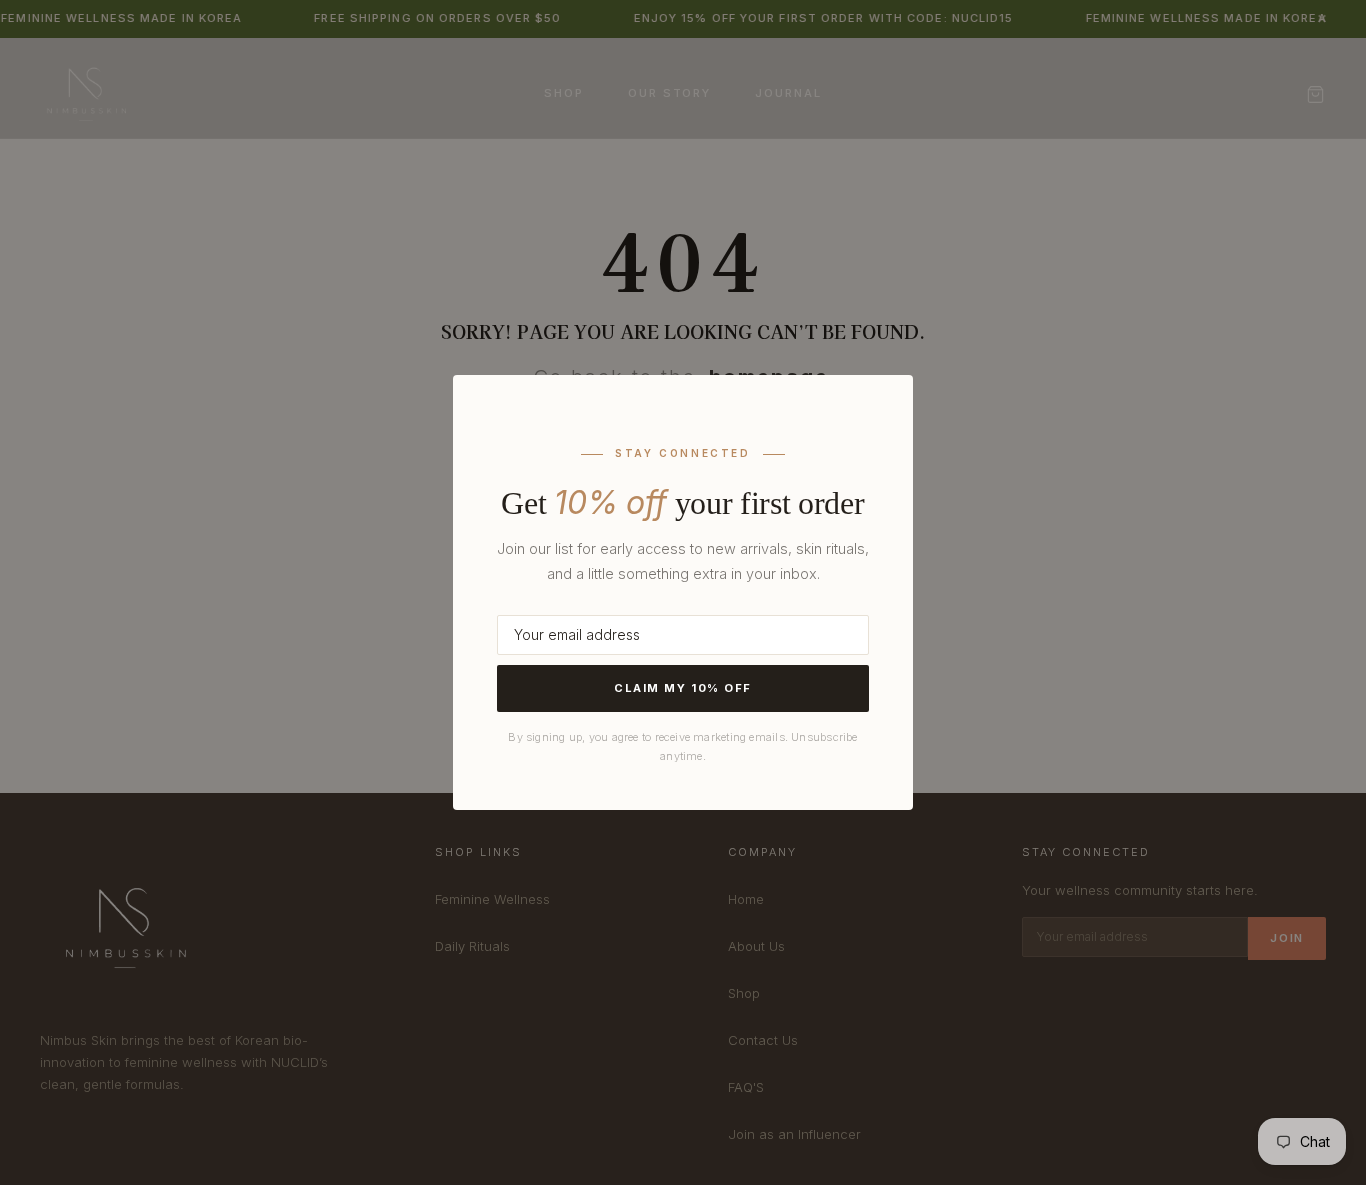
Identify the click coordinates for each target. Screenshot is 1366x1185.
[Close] (870, 413)
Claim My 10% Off (683, 688)
